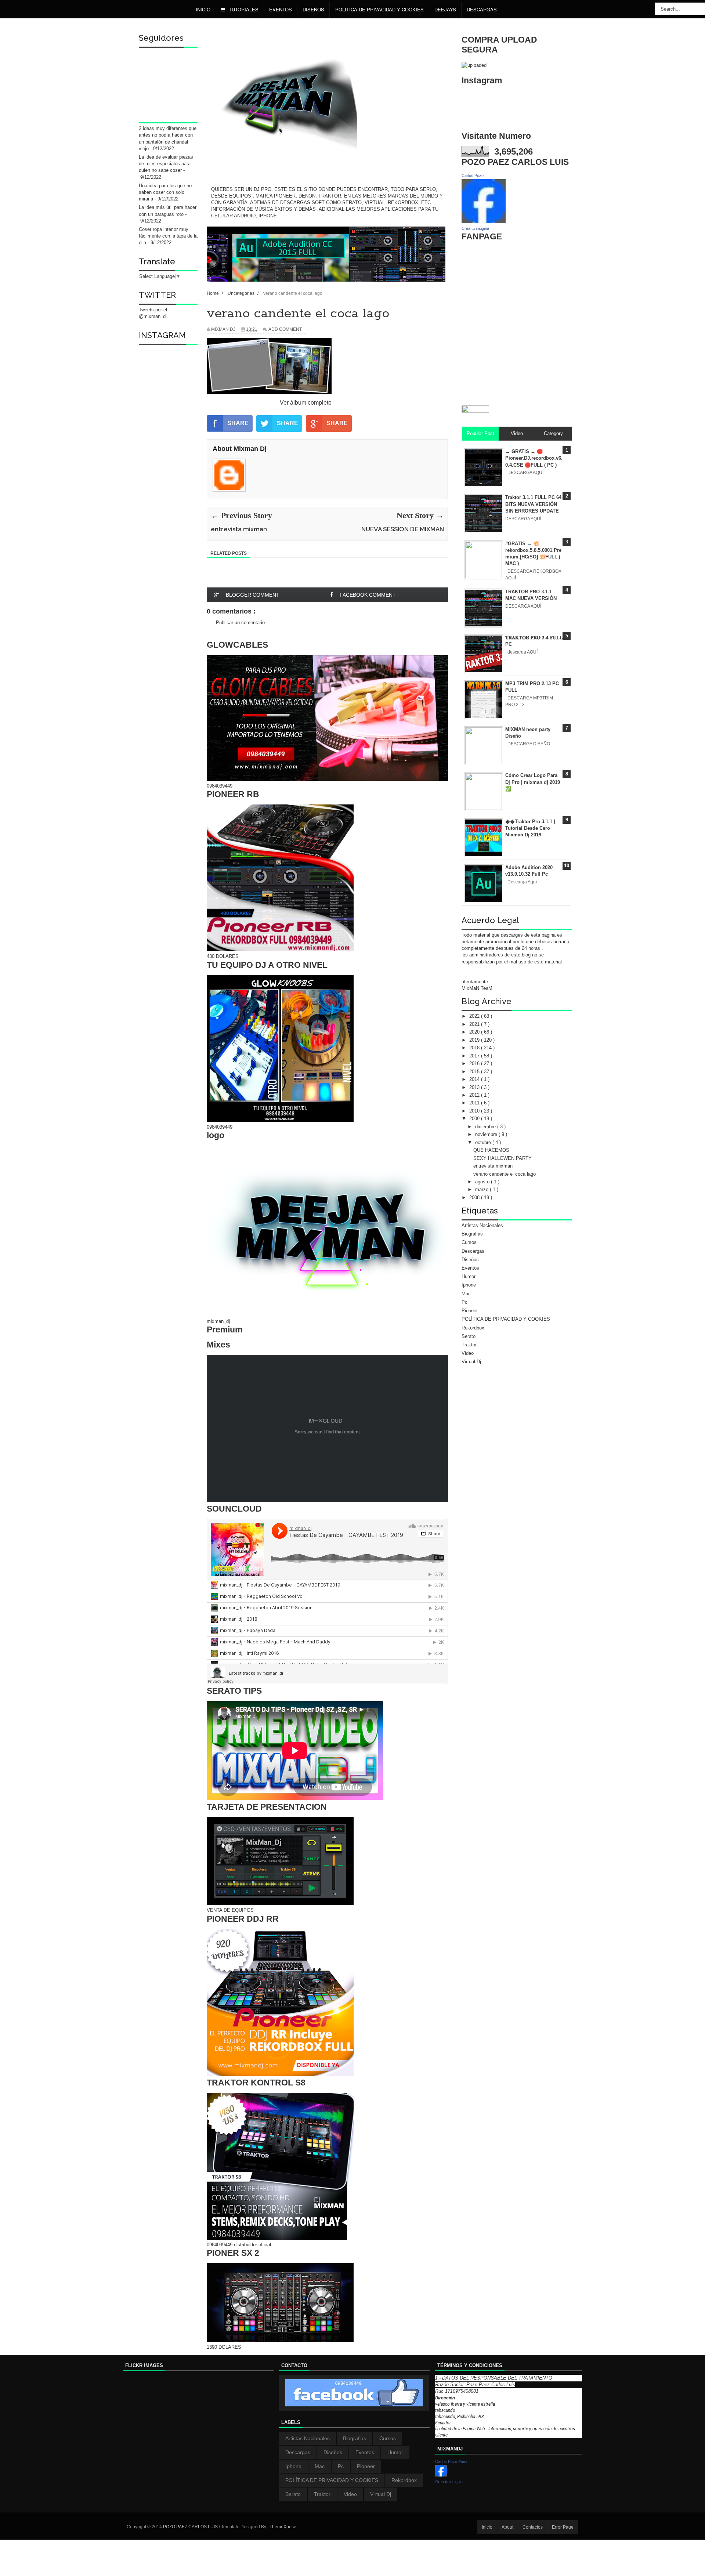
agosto (483, 1182)
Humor (469, 1276)
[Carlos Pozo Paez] (441, 2475)
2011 (475, 1103)
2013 (475, 1087)
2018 (475, 1048)
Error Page (563, 2527)
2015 (475, 1072)
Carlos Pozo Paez (451, 2461)
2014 (475, 1079)
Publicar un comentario (240, 623)
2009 (475, 1119)
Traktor (469, 1345)
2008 (475, 1197)
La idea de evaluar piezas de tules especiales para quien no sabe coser (166, 164)
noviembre (487, 1134)
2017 (475, 1056)
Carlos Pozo (473, 176)
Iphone (469, 1285)
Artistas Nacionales (482, 1225)
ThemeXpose (283, 2527)
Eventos (281, 9)
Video (468, 1353)
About (507, 2527)
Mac (466, 1294)
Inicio (203, 9)
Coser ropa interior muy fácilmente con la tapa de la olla (168, 236)
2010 (475, 1111)
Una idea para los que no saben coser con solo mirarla (165, 192)
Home (213, 293)
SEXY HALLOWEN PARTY (502, 1158)
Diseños (470, 1260)
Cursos (469, 1242)
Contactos (533, 2527)
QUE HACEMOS (491, 1150)
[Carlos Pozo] (484, 222)
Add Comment (285, 329)
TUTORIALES (243, 9)
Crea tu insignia (475, 228)
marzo (482, 1189)
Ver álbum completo (306, 403)
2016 (475, 1063)
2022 (475, 1016)
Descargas (482, 9)
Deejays (445, 9)
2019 (475, 1040)
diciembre (486, 1127)
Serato (469, 1336)
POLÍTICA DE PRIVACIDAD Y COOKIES (379, 9)
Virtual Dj (471, 1362)
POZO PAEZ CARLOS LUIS (191, 2527)
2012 (475, 1095)
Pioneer (470, 1311)
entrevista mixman (493, 1166)
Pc (464, 1302)
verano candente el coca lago (505, 1174)
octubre (484, 1142)
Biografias (472, 1234)
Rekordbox (473, 1328)
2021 (475, 1024)
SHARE (238, 423)
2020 (475, 1032)
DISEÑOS (313, 9)
